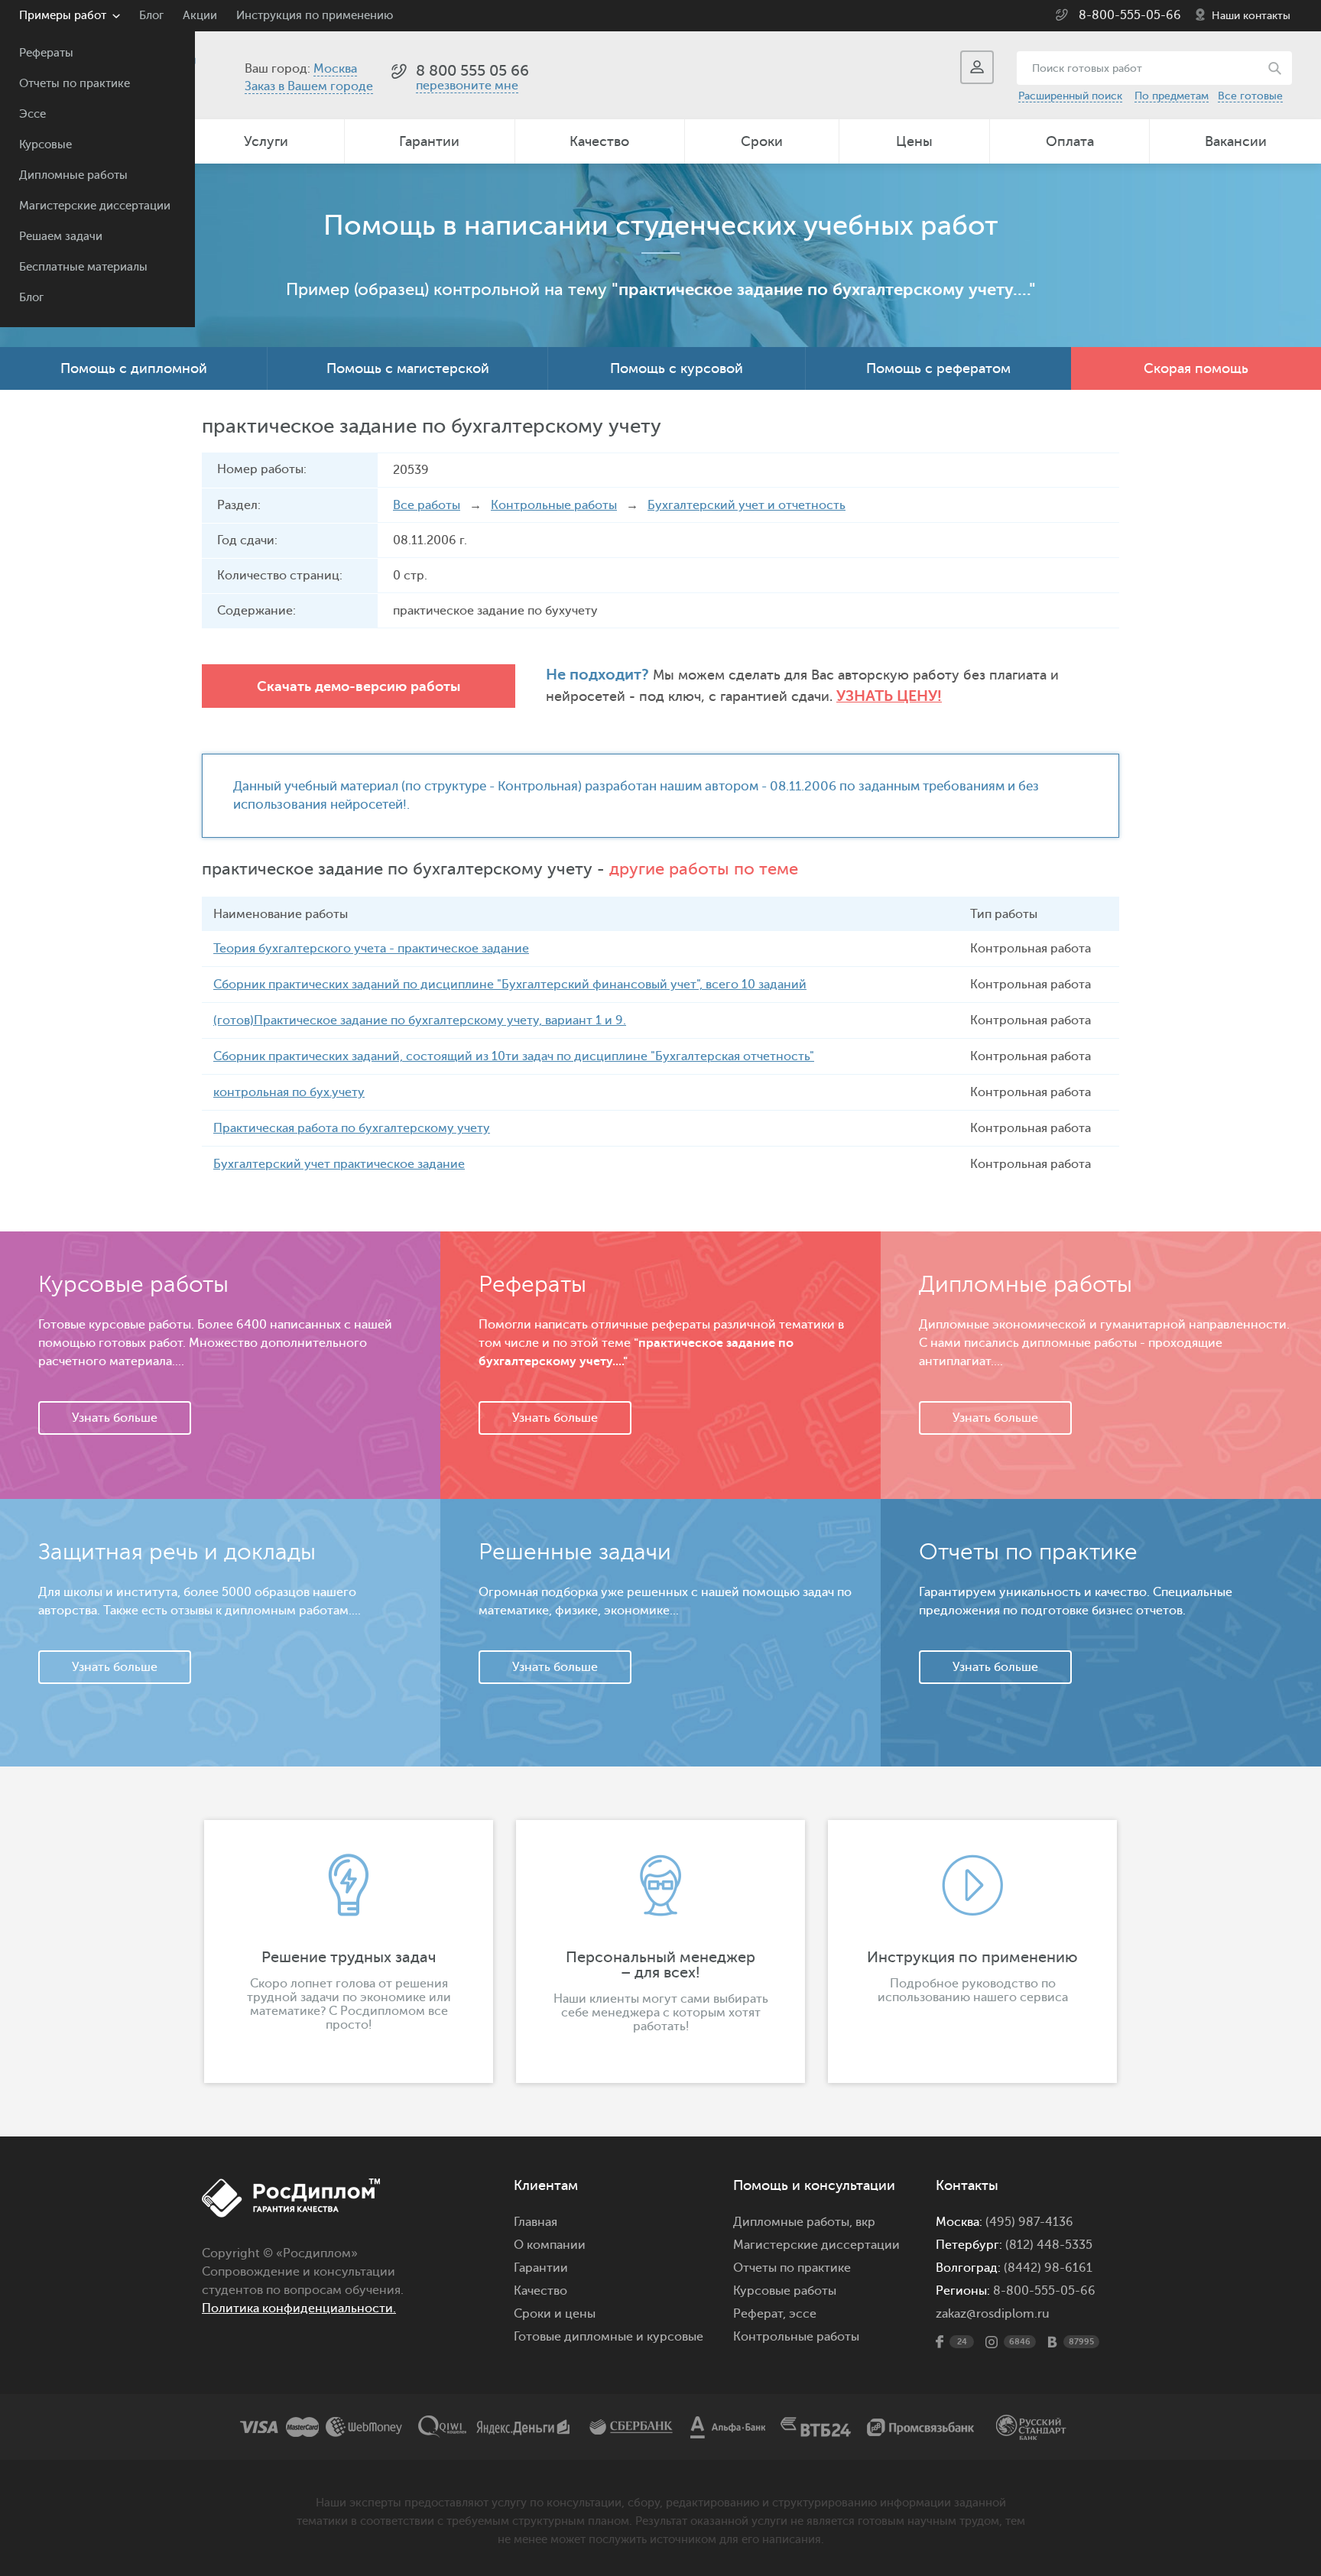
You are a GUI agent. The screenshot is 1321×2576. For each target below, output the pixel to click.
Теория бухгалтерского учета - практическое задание (371, 949)
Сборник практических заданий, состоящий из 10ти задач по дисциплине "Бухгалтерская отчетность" (514, 1056)
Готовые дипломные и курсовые (609, 2337)
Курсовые (45, 145)
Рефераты (46, 53)
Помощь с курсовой (677, 368)
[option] (349, 1951)
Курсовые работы (785, 2291)
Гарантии (429, 141)
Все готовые (1250, 96)
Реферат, (759, 2314)
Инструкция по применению (315, 16)
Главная (536, 2222)
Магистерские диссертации (95, 206)
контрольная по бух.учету (289, 1092)
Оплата (1070, 141)
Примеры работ (63, 16)
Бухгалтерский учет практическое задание (339, 1164)
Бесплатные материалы (83, 267)
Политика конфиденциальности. (299, 2308)
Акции (200, 16)
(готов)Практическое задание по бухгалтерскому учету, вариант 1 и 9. (420, 1020)
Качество (599, 141)
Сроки (762, 141)
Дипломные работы (73, 175)
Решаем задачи (61, 237)
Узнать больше (115, 1418)
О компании (550, 2245)
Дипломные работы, (794, 2222)
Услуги (266, 141)
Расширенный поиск (1070, 96)
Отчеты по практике (75, 84)
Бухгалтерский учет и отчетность (747, 505)
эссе (803, 2314)
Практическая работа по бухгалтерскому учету (352, 1128)
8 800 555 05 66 (472, 71)
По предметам (1172, 96)
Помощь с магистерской (408, 368)
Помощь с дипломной (134, 368)
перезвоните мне (467, 86)
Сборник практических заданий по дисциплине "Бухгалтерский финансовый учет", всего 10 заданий (510, 985)
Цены (914, 141)
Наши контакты (1251, 16)
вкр (865, 2222)
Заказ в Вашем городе (309, 86)
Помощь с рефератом (938, 368)
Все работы (427, 505)
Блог (31, 298)
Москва (335, 69)
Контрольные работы (554, 505)
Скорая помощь (1196, 368)
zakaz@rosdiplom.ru (993, 2314)
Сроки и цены (555, 2314)
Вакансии (1236, 141)
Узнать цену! (889, 696)
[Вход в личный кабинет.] (977, 67)
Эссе (32, 114)
